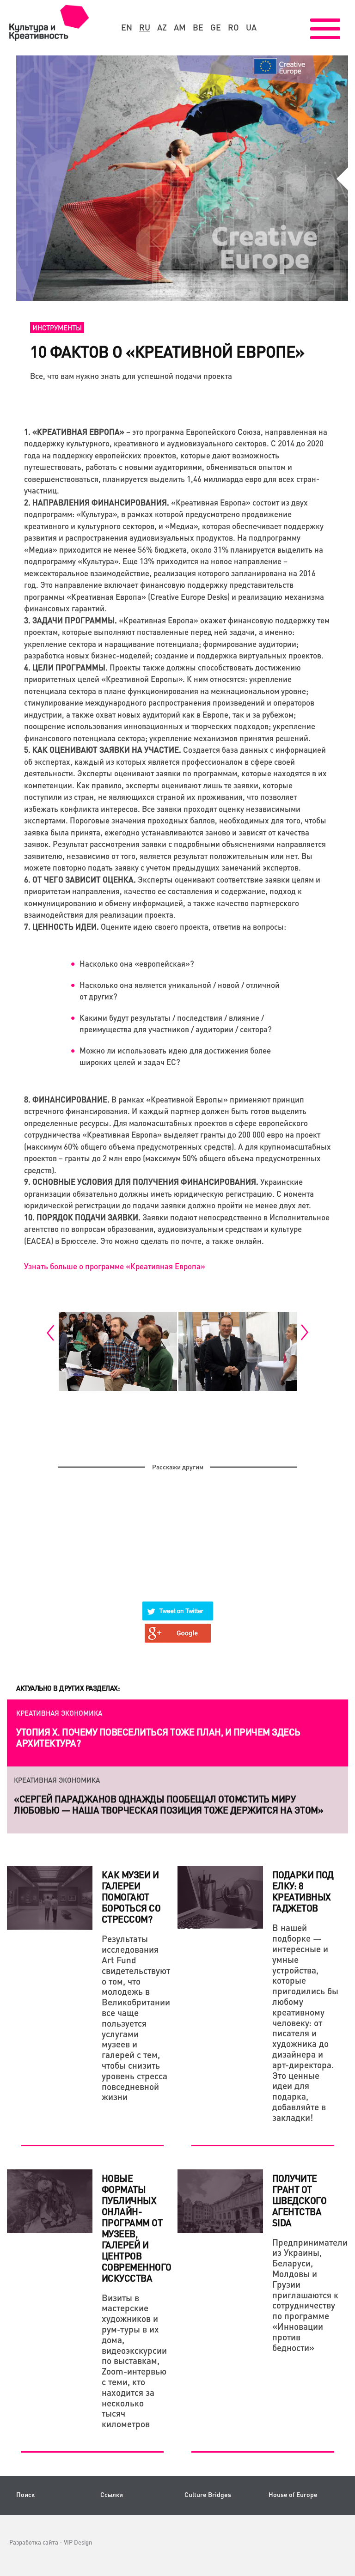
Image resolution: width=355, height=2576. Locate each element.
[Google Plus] (178, 1627)
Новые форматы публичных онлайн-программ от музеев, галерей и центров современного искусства (137, 2228)
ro (233, 27)
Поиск (25, 2494)
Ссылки (112, 2494)
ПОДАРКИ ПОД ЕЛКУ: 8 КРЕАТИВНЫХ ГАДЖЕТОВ (303, 1891)
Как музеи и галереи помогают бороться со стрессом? (131, 1897)
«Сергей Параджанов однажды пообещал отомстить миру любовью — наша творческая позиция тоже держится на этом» (168, 1804)
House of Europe (293, 2494)
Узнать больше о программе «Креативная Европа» (115, 1266)
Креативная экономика (59, 1713)
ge (216, 27)
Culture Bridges (208, 2494)
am (180, 27)
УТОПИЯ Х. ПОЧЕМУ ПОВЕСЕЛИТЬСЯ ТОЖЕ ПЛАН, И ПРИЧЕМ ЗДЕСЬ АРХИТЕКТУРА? (158, 1737)
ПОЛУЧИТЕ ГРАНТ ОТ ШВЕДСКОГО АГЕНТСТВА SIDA (300, 2200)
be (198, 27)
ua (251, 27)
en (127, 27)
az (162, 27)
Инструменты (57, 328)
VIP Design (78, 2542)
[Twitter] (178, 1605)
